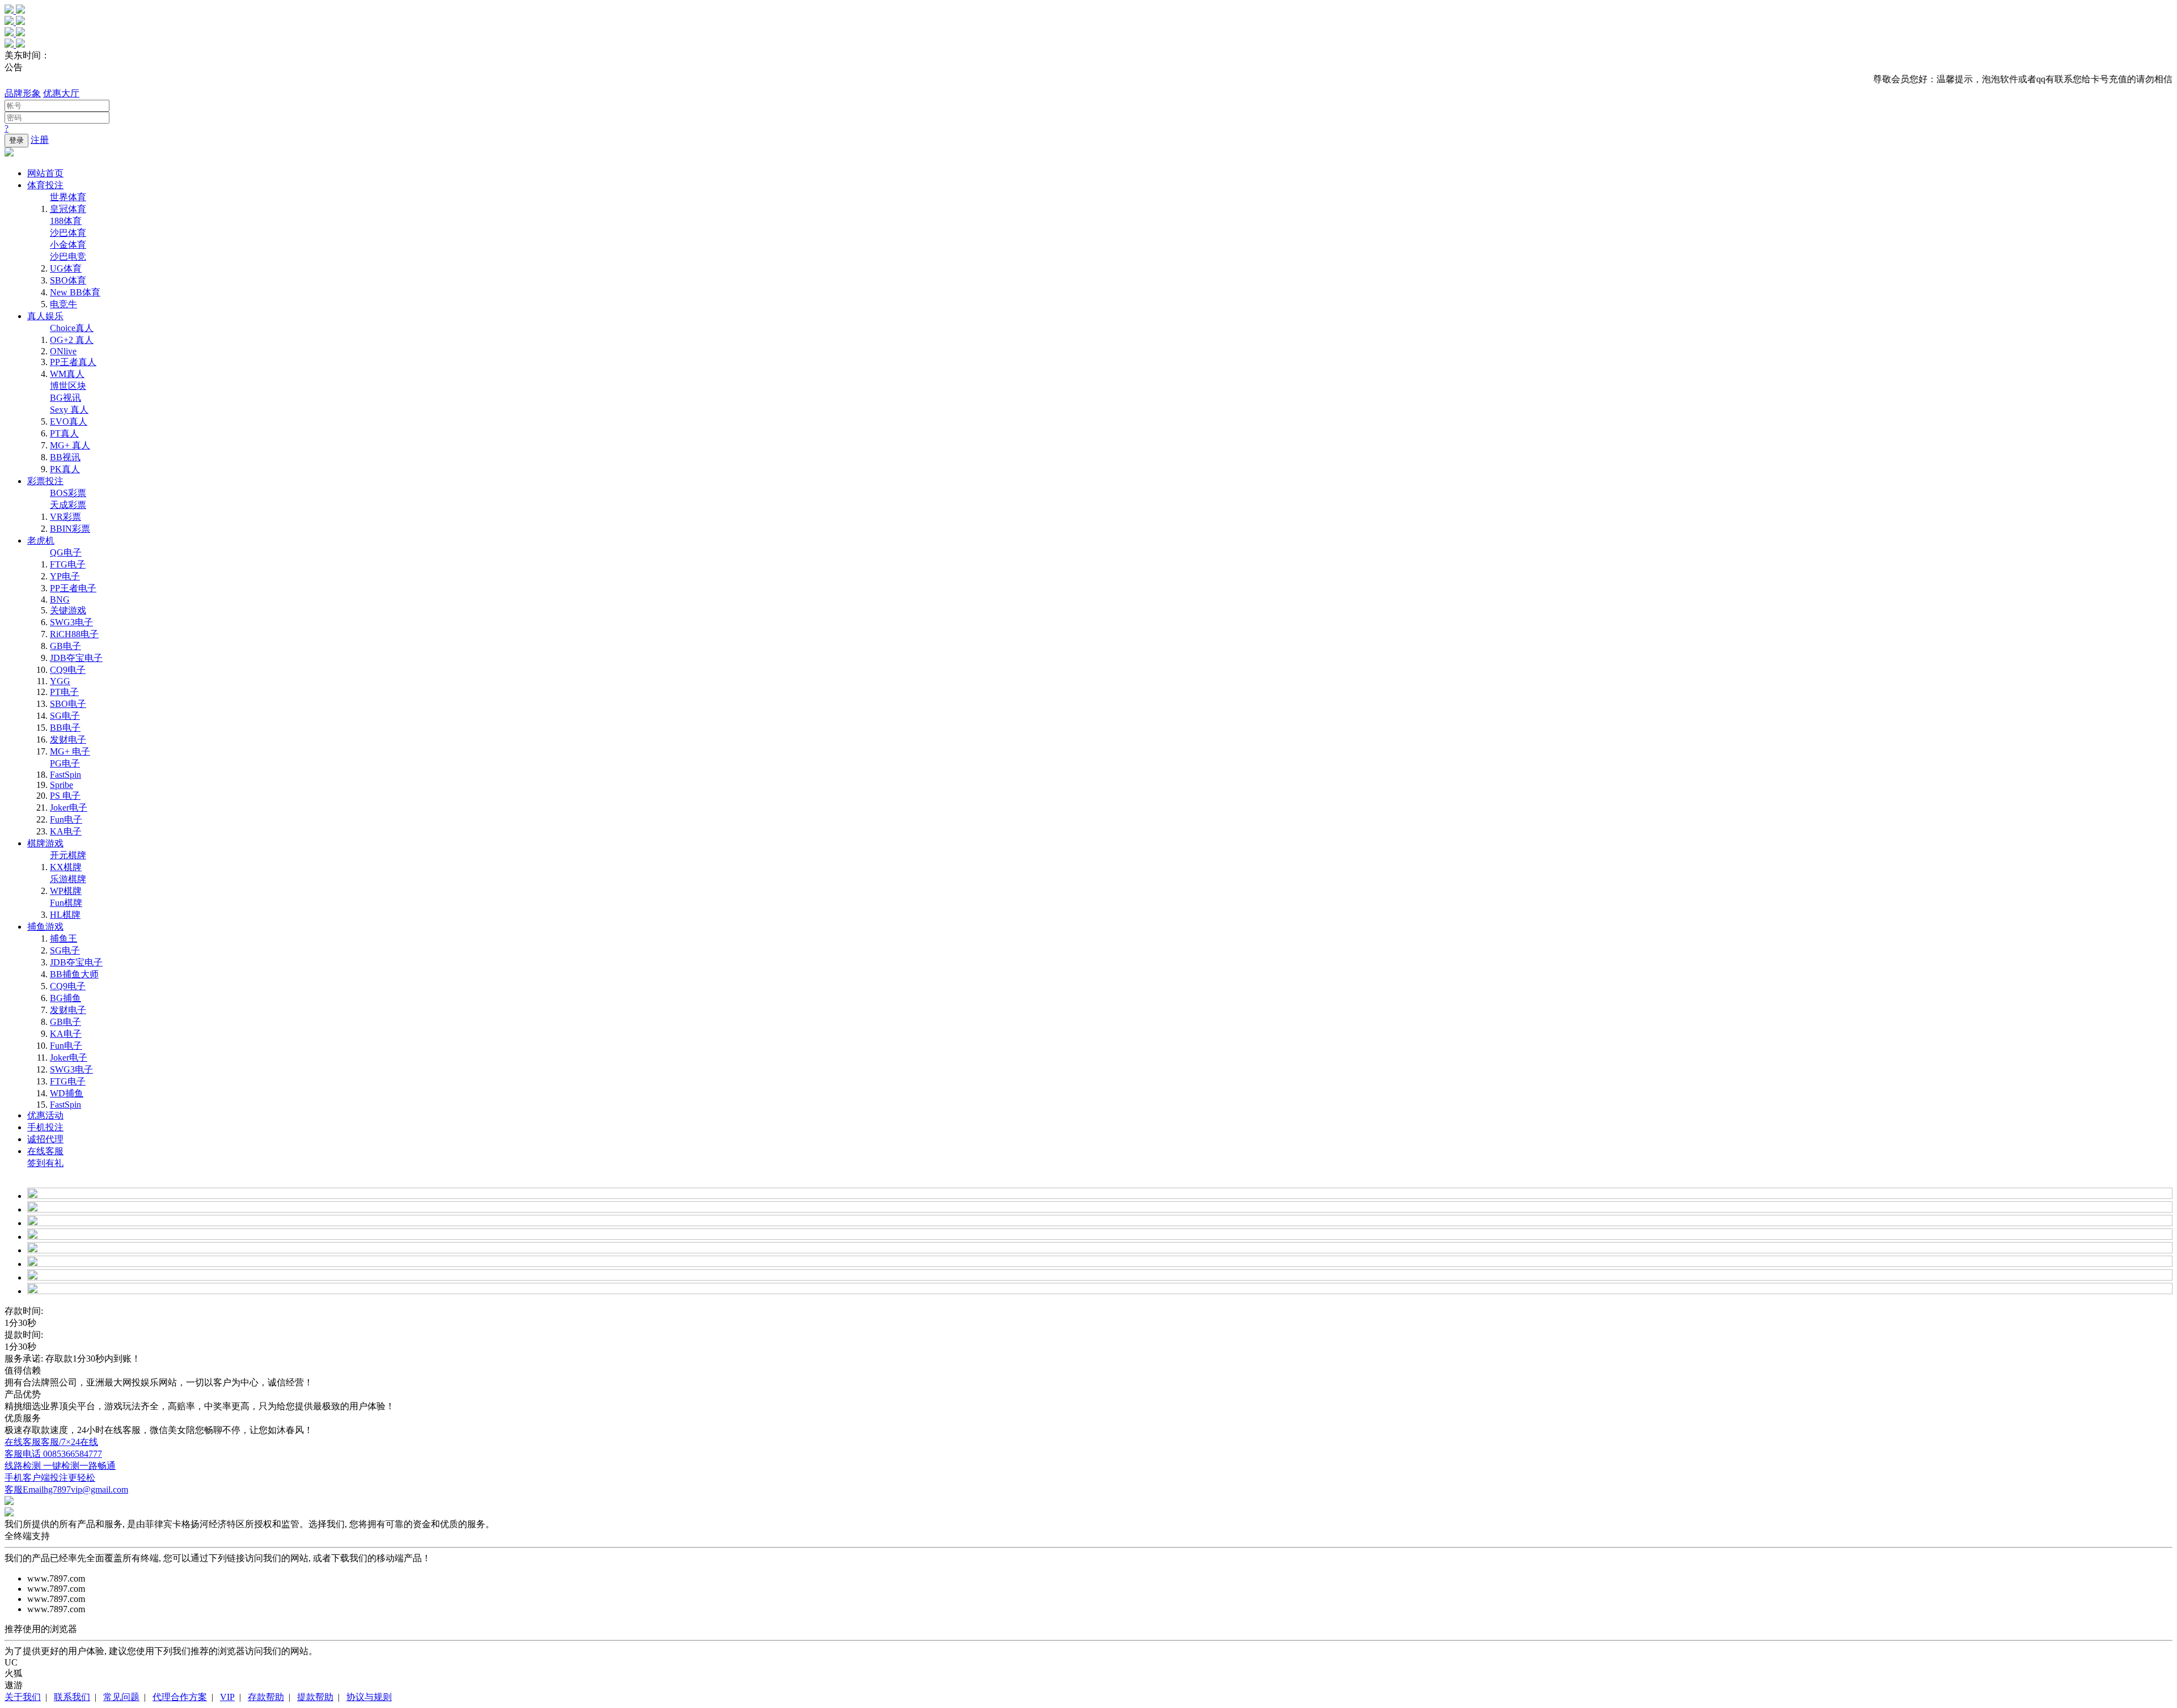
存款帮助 (266, 1697)
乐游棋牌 (68, 879)
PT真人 (64, 433)
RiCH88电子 (74, 634)
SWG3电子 (71, 622)
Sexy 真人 (69, 410)
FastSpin (65, 775)
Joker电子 (69, 808)
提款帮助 (315, 1697)
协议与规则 (369, 1697)
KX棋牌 (66, 867)
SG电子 (65, 716)
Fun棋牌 (66, 903)
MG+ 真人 (70, 445)
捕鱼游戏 (45, 927)
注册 (40, 140)
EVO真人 (69, 421)
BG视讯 (65, 398)
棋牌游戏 (45, 843)
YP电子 (65, 576)
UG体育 (66, 268)
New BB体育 (75, 292)
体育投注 (45, 185)
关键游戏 (68, 610)
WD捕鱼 (67, 1093)
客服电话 (53, 1454)
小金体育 (68, 245)
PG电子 (65, 763)
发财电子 (68, 739)
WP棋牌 (66, 891)
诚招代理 (45, 1139)
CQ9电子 (68, 670)
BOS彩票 (68, 493)
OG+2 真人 (72, 340)
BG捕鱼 (65, 998)
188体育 (66, 221)
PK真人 (65, 469)
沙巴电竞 (68, 257)
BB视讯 (65, 457)
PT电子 (64, 692)
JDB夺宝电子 (76, 658)
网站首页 (45, 173)
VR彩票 (65, 517)
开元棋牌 (68, 855)
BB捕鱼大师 (74, 974)
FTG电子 (68, 564)
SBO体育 (68, 280)
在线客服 (45, 1151)
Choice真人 (72, 328)
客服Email (66, 1489)
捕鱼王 (63, 938)
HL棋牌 (65, 915)
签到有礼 (45, 1163)
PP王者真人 (73, 362)
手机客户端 (50, 1478)
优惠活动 (45, 1115)
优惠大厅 (61, 93)
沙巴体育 (68, 233)
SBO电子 (68, 704)
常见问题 (121, 1697)
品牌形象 (23, 93)
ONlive (63, 351)
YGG (60, 681)
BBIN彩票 (70, 529)
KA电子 (66, 831)
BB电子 (65, 728)
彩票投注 (45, 481)
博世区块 (68, 386)
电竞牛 (63, 304)
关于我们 (23, 1697)
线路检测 (60, 1466)
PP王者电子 (73, 588)
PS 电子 (65, 796)
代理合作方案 (180, 1697)
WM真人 (67, 374)
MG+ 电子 (70, 751)
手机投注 (45, 1127)
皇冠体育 (68, 209)
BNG (60, 599)
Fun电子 (66, 819)
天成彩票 (68, 505)
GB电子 (65, 646)
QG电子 (66, 552)
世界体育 (68, 197)
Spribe (62, 785)
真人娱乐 (45, 316)
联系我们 (72, 1697)
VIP (227, 1697)
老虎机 (41, 541)
